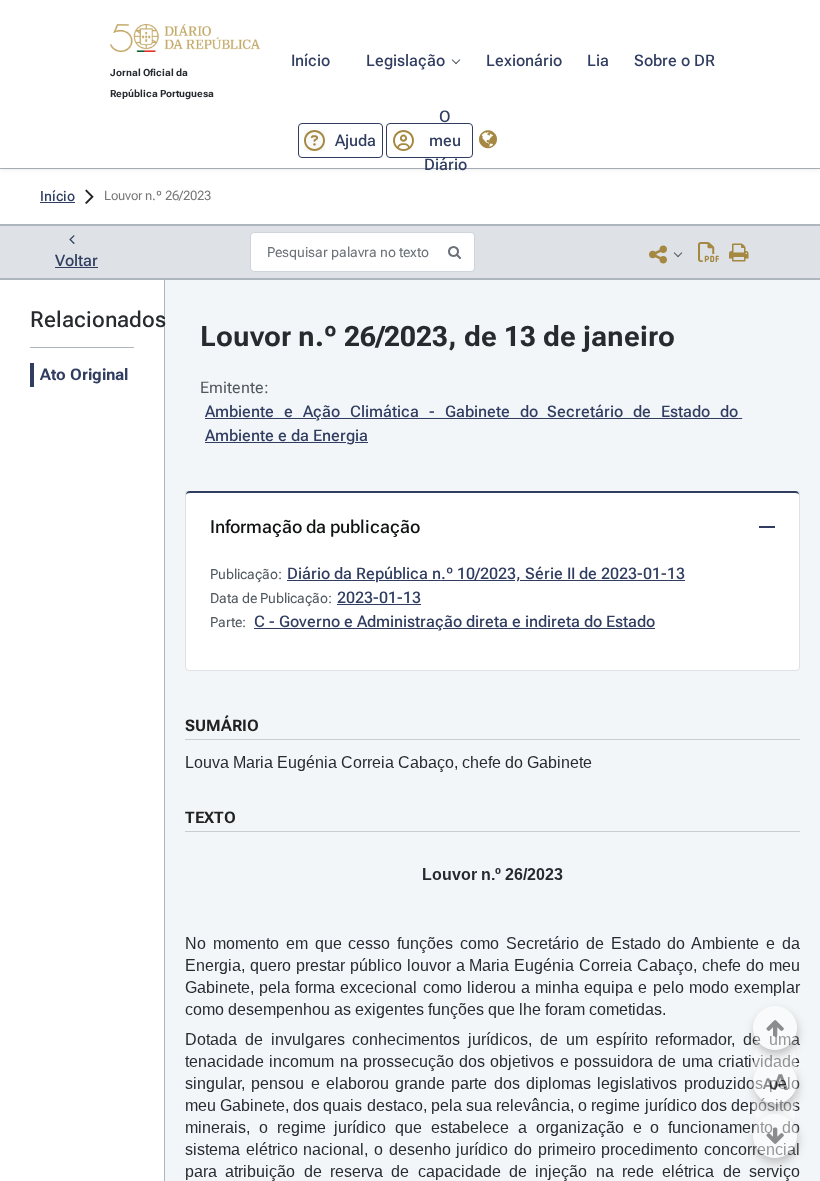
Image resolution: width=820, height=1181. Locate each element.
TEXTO (210, 817)
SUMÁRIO (222, 725)
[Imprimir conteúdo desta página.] (739, 254)
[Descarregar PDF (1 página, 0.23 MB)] (708, 254)
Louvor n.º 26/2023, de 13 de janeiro (437, 336)
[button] (185, 41)
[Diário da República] (185, 42)
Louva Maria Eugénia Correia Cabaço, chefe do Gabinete (388, 762)
